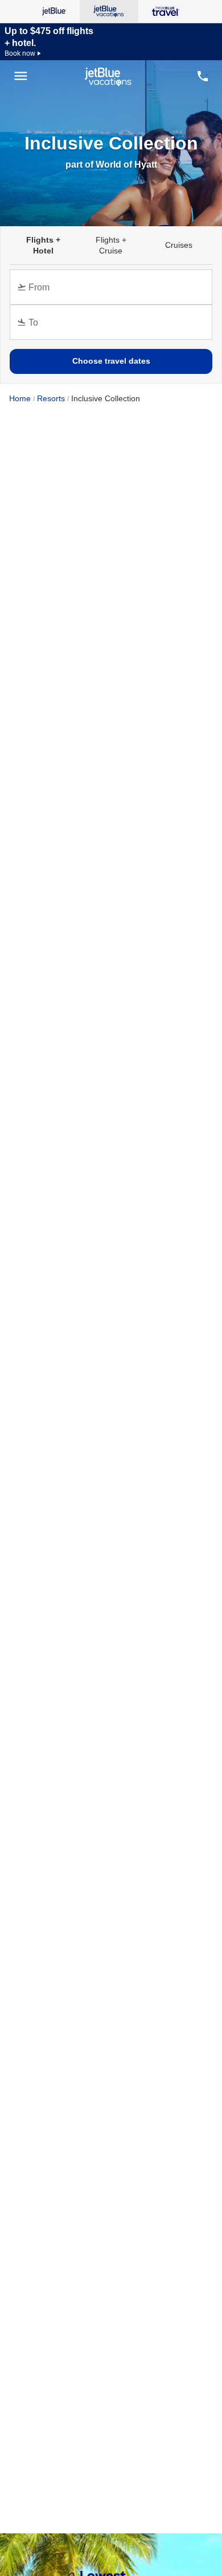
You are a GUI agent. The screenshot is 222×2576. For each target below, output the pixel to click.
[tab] (44, 245)
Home (20, 398)
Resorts (51, 398)
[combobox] (113, 292)
